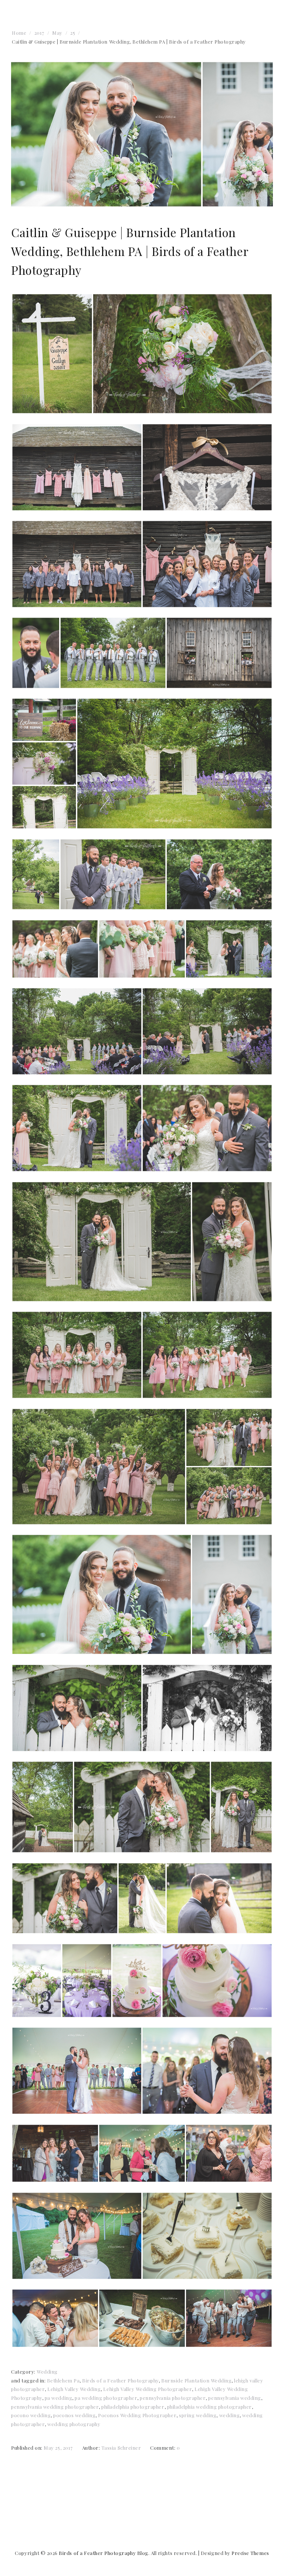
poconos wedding (74, 2415)
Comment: (163, 2448)
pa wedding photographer (106, 2398)
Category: (24, 2372)
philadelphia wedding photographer (209, 2407)
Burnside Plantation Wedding (196, 2380)
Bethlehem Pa (63, 2380)
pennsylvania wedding (235, 2398)
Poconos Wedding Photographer (137, 2415)
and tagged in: (29, 2380)
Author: (92, 2448)
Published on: (27, 2448)
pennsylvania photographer (173, 2398)
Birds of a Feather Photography (120, 2380)
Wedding (47, 2372)
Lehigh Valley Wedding (74, 2389)
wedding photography (74, 2424)
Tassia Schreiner (121, 2448)
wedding (230, 2415)
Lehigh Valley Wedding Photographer (148, 2389)
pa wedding (58, 2398)
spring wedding (198, 2415)
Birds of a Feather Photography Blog (103, 2553)
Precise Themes (250, 2553)
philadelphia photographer (133, 2407)
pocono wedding (31, 2415)
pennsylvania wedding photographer (55, 2407)
